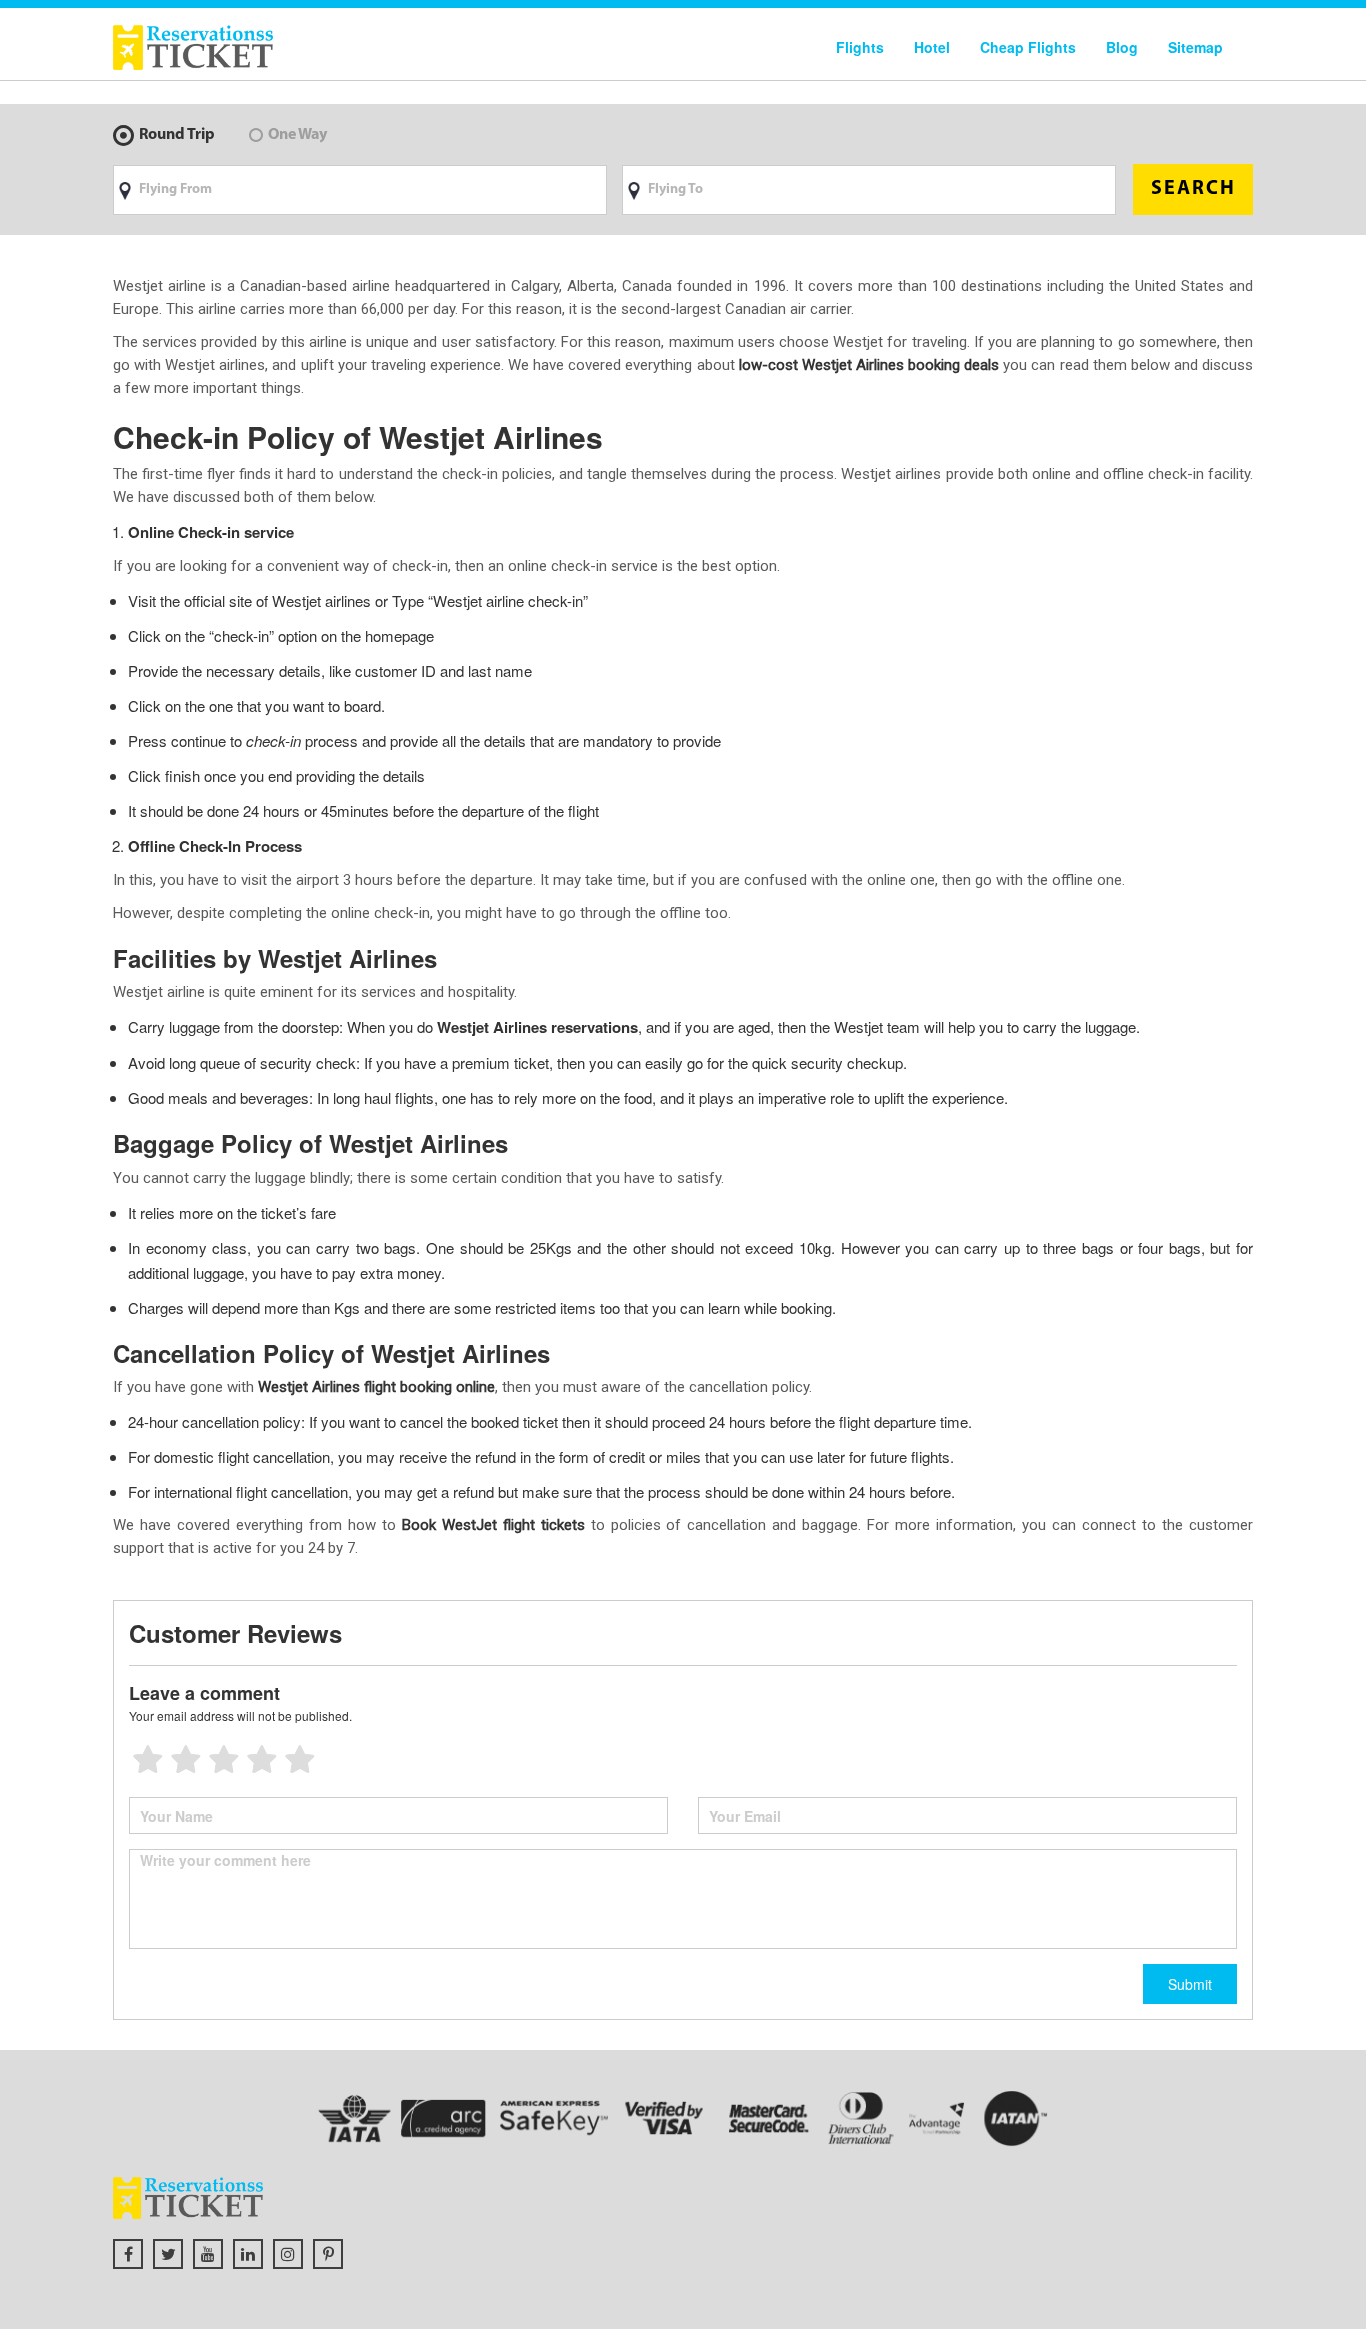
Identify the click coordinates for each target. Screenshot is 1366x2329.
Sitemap (1195, 47)
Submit (1190, 1984)
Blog (1122, 47)
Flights (860, 47)
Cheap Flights (1028, 47)
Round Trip (177, 135)
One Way (297, 135)
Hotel (932, 47)
